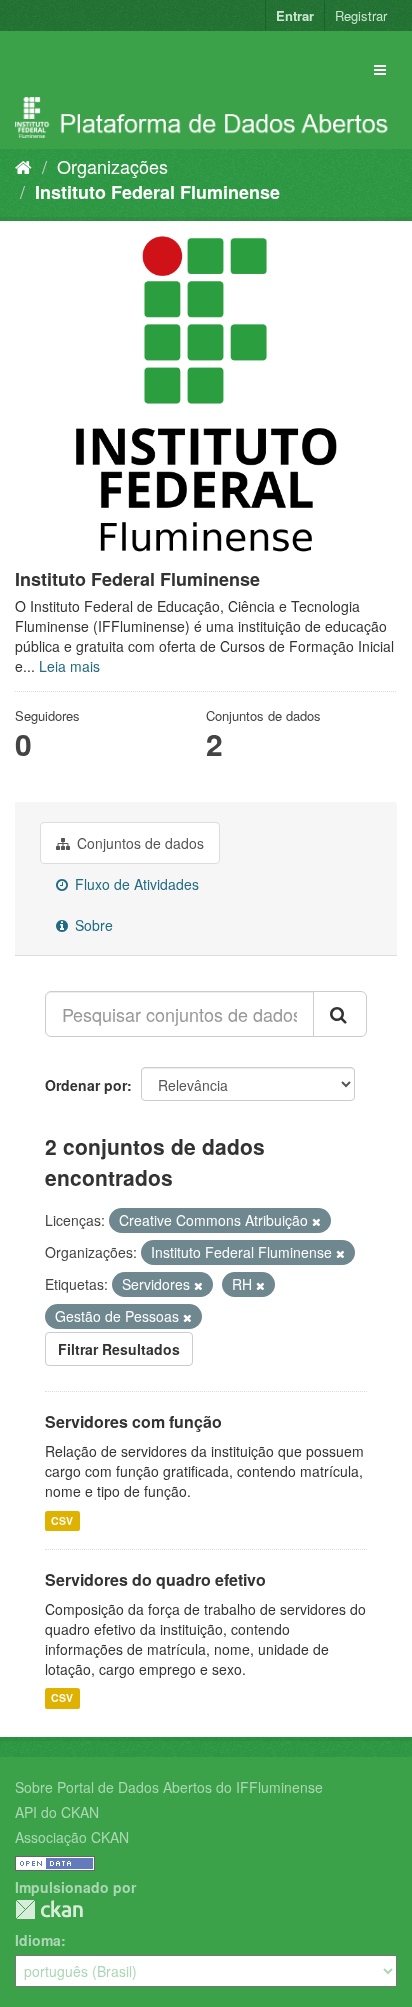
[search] (340, 1014)
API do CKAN (57, 1812)
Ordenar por (86, 1085)
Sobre (92, 925)
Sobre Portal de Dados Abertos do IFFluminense (169, 1787)
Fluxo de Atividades (135, 884)
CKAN (49, 1909)
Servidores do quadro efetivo (155, 1579)
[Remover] (316, 1221)
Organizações (112, 166)
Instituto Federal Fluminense (157, 192)
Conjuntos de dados (138, 843)
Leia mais (69, 666)
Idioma (38, 1940)
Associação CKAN (72, 1837)
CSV (62, 1520)
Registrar (361, 15)
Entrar (295, 15)
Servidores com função (133, 1421)
